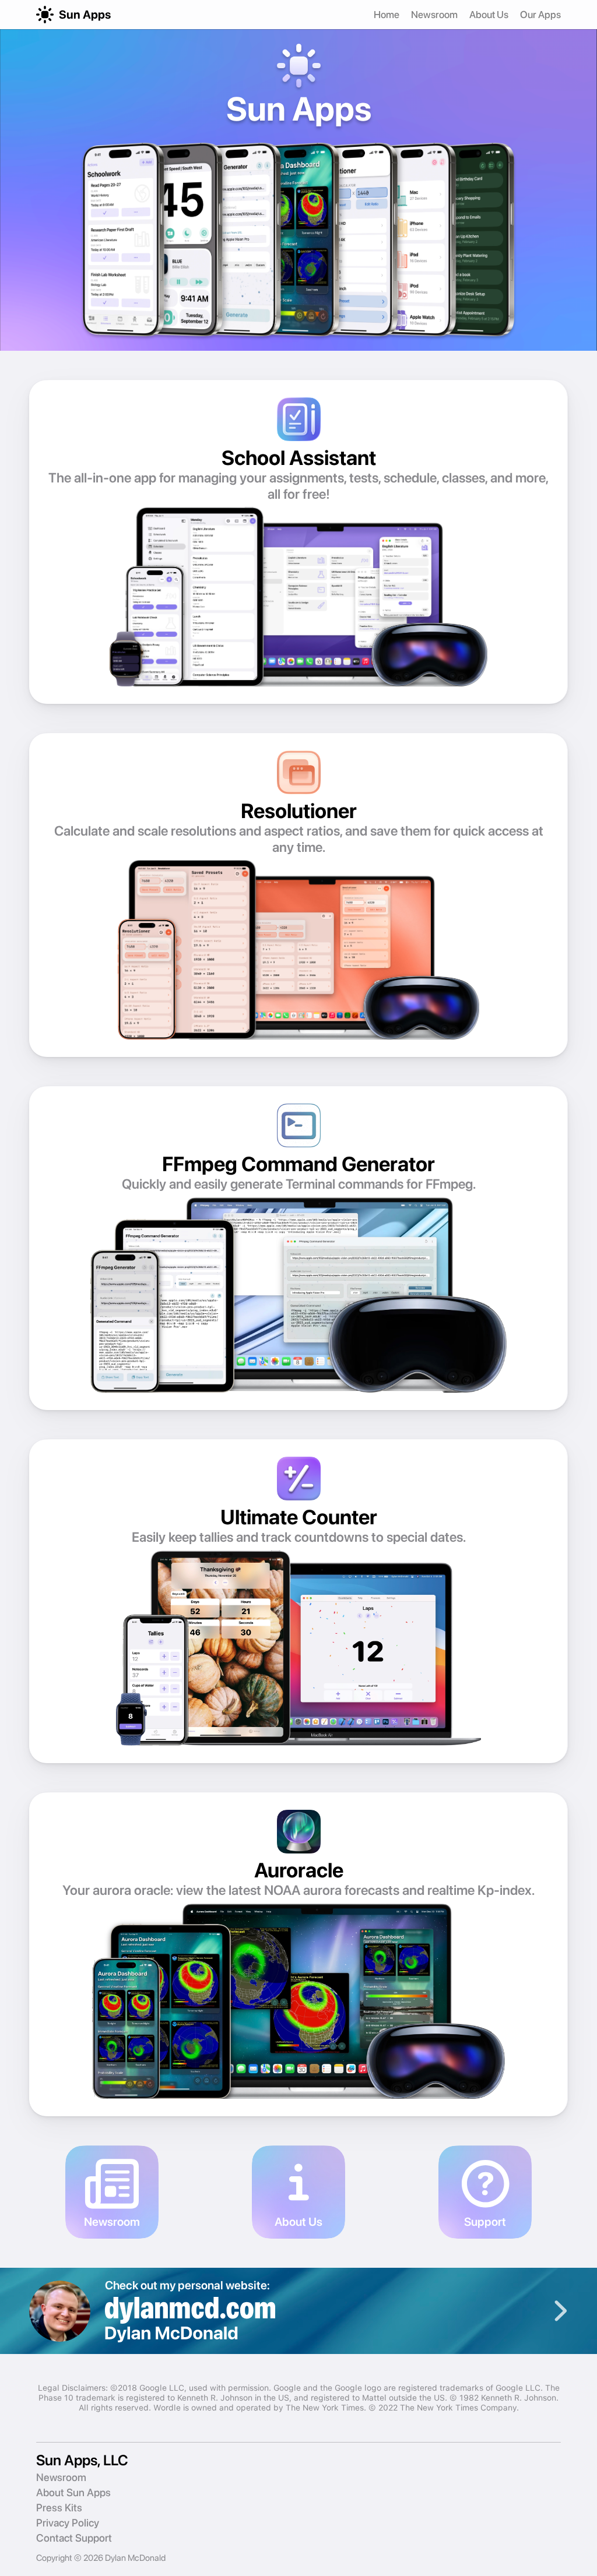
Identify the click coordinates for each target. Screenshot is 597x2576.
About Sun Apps (73, 2492)
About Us (489, 15)
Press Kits (59, 2508)
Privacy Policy (68, 2523)
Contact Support (74, 2538)
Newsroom (434, 15)
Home (387, 15)
